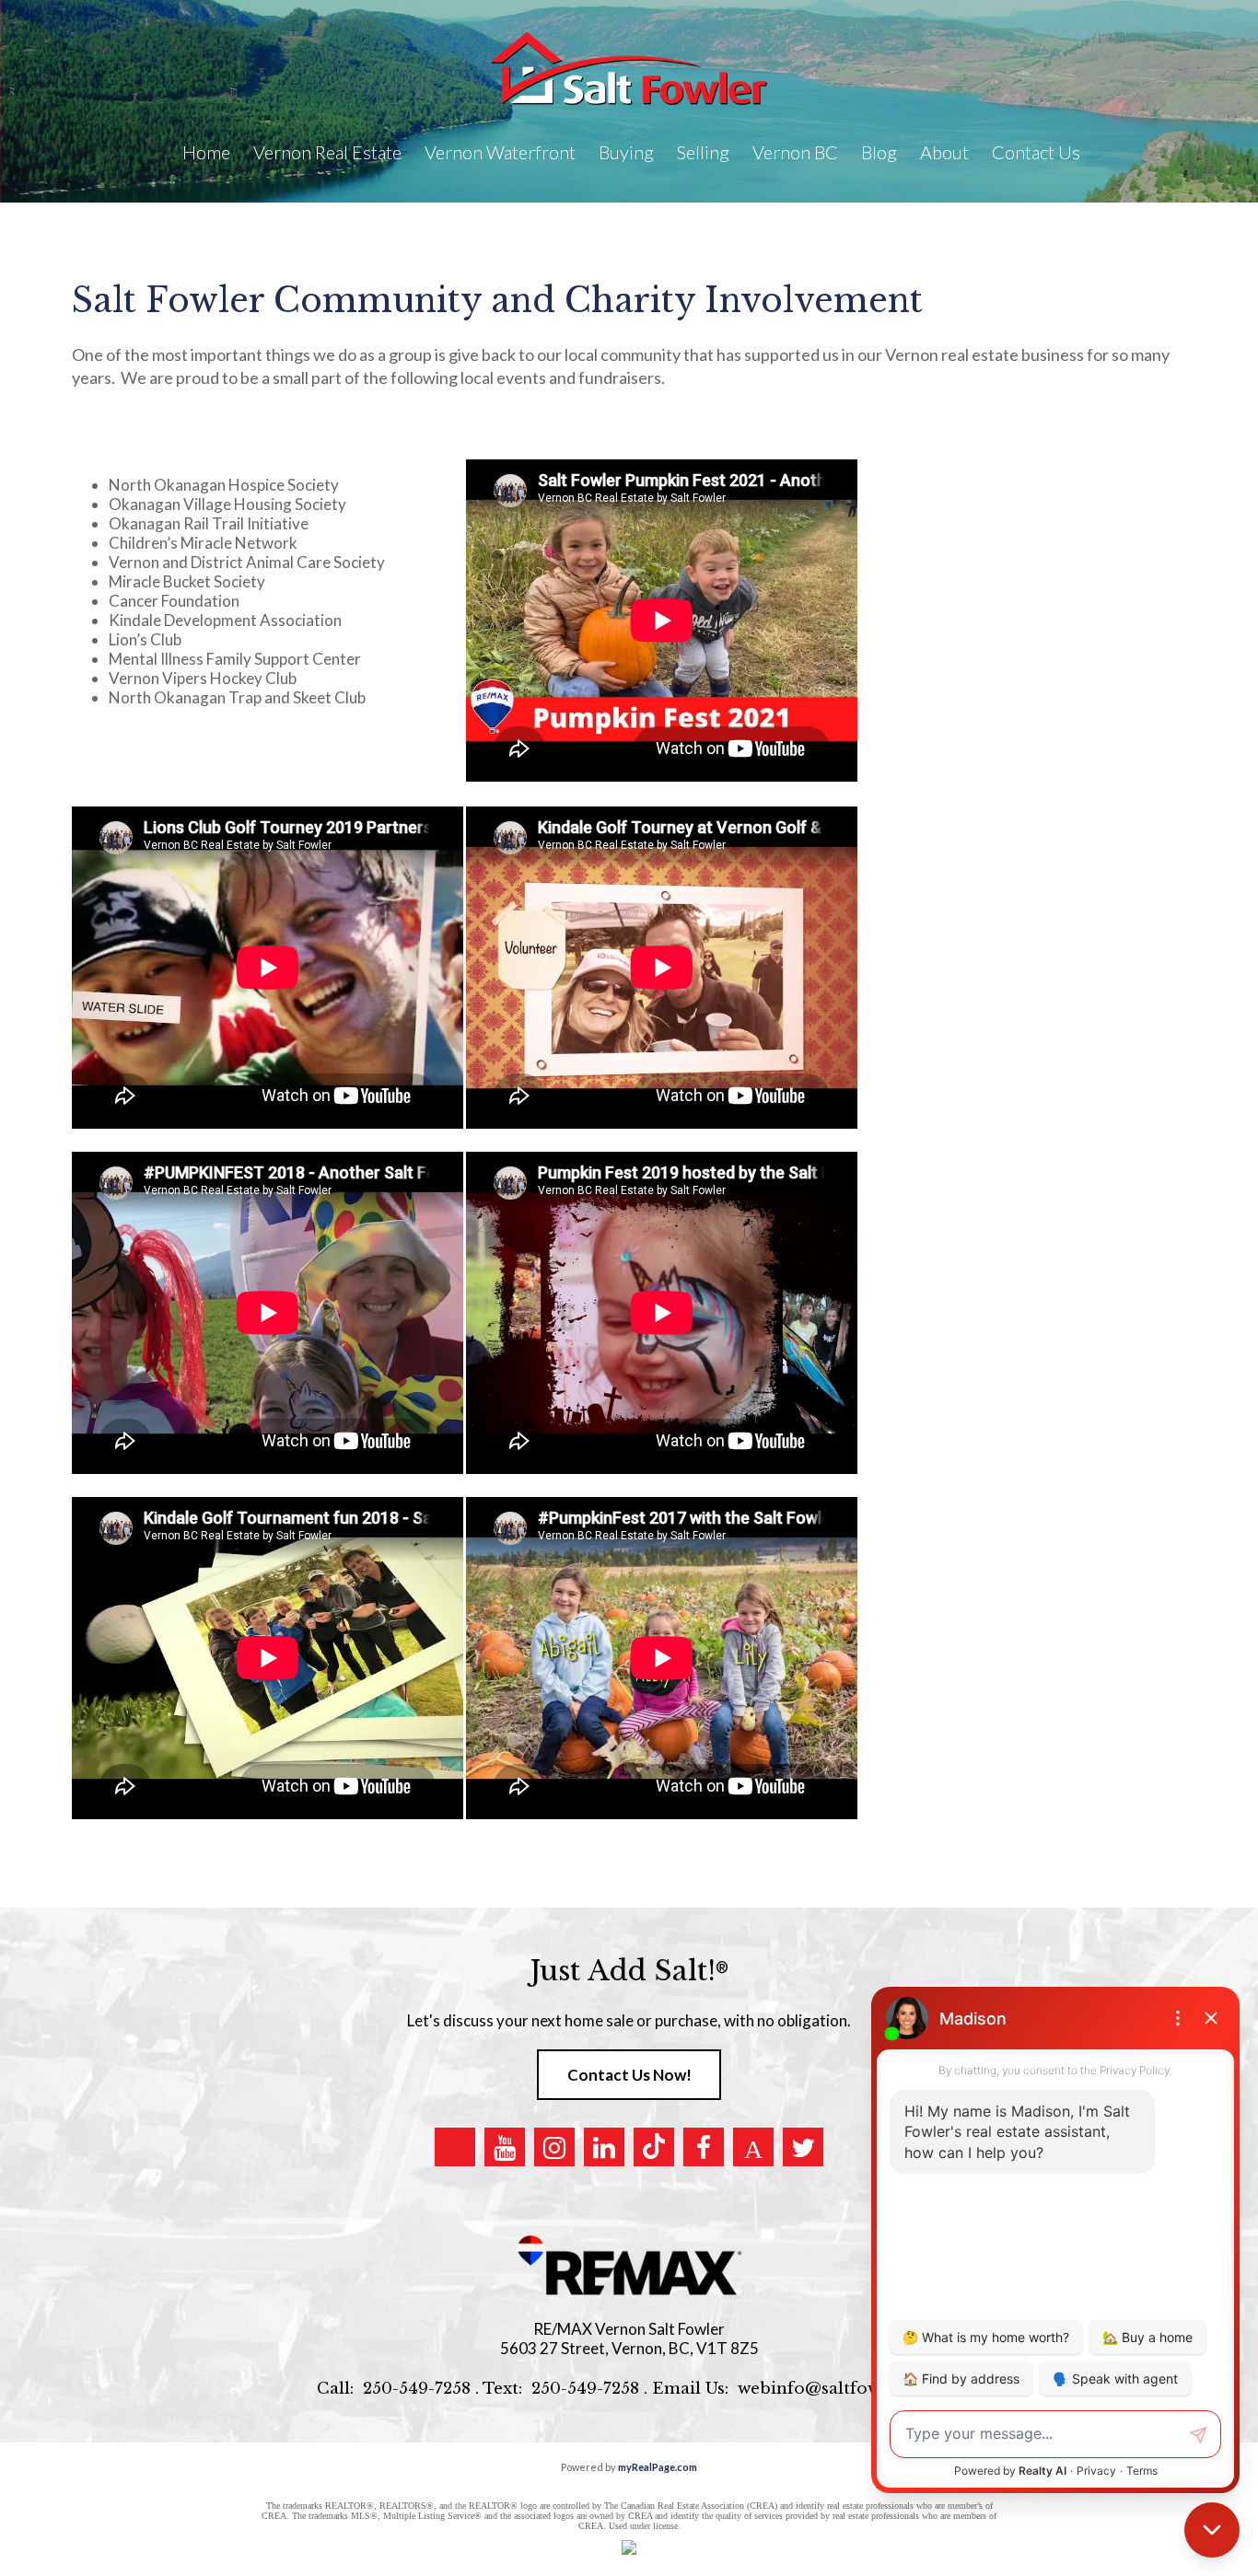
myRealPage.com (658, 2467)
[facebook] (704, 2147)
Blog (879, 152)
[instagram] (554, 2147)
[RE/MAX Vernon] (629, 2266)
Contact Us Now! (629, 2075)
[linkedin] (604, 2147)
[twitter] (803, 2147)
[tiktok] (654, 2147)
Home (206, 152)
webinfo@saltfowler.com (840, 2389)
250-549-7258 (417, 2389)
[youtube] (505, 2147)
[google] (455, 2147)
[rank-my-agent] (753, 2147)
